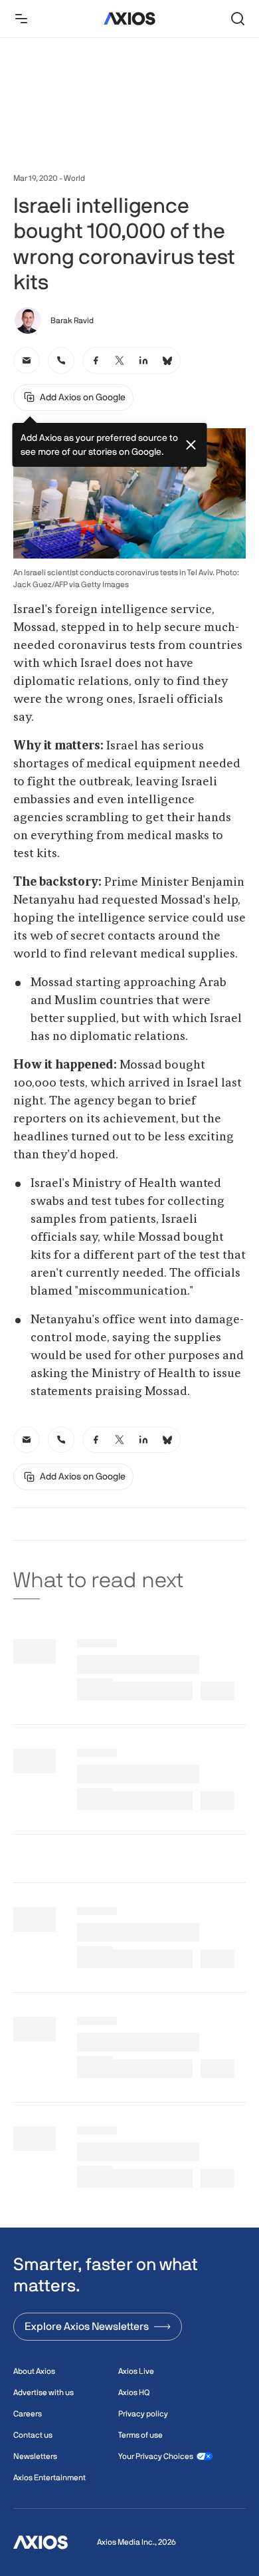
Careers (28, 2414)
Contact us (33, 2435)
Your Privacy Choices (156, 2456)
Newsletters (35, 2456)
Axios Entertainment (49, 2478)
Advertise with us (43, 2392)
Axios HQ (134, 2392)
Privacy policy (143, 2414)
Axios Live (136, 2371)
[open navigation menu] (21, 19)
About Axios (34, 2371)
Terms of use (140, 2435)
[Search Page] (238, 19)
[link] (27, 360)
